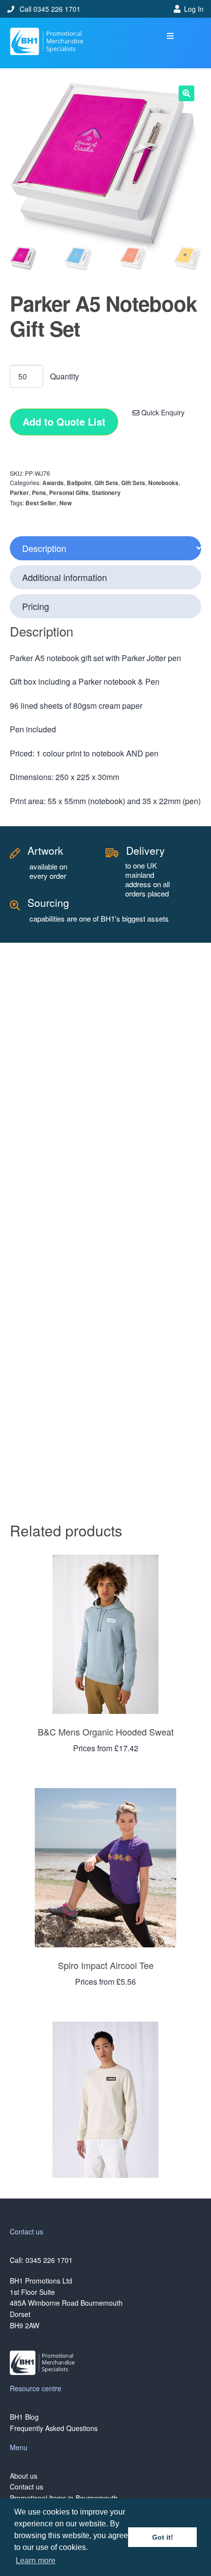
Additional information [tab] (65, 577)
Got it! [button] (163, 2537)
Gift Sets (106, 483)
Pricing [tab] (36, 606)
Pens (39, 492)
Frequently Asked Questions (54, 2428)
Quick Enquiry (162, 412)
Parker (19, 492)
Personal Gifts (69, 492)
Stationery (106, 492)
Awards (53, 483)
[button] (171, 36)
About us (24, 2476)
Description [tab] (44, 548)
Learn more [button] (36, 2561)
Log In (194, 9)
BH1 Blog (24, 2417)
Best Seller (41, 503)
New (66, 503)
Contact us (26, 2487)
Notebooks (163, 483)
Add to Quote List (64, 421)
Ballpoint (79, 483)
